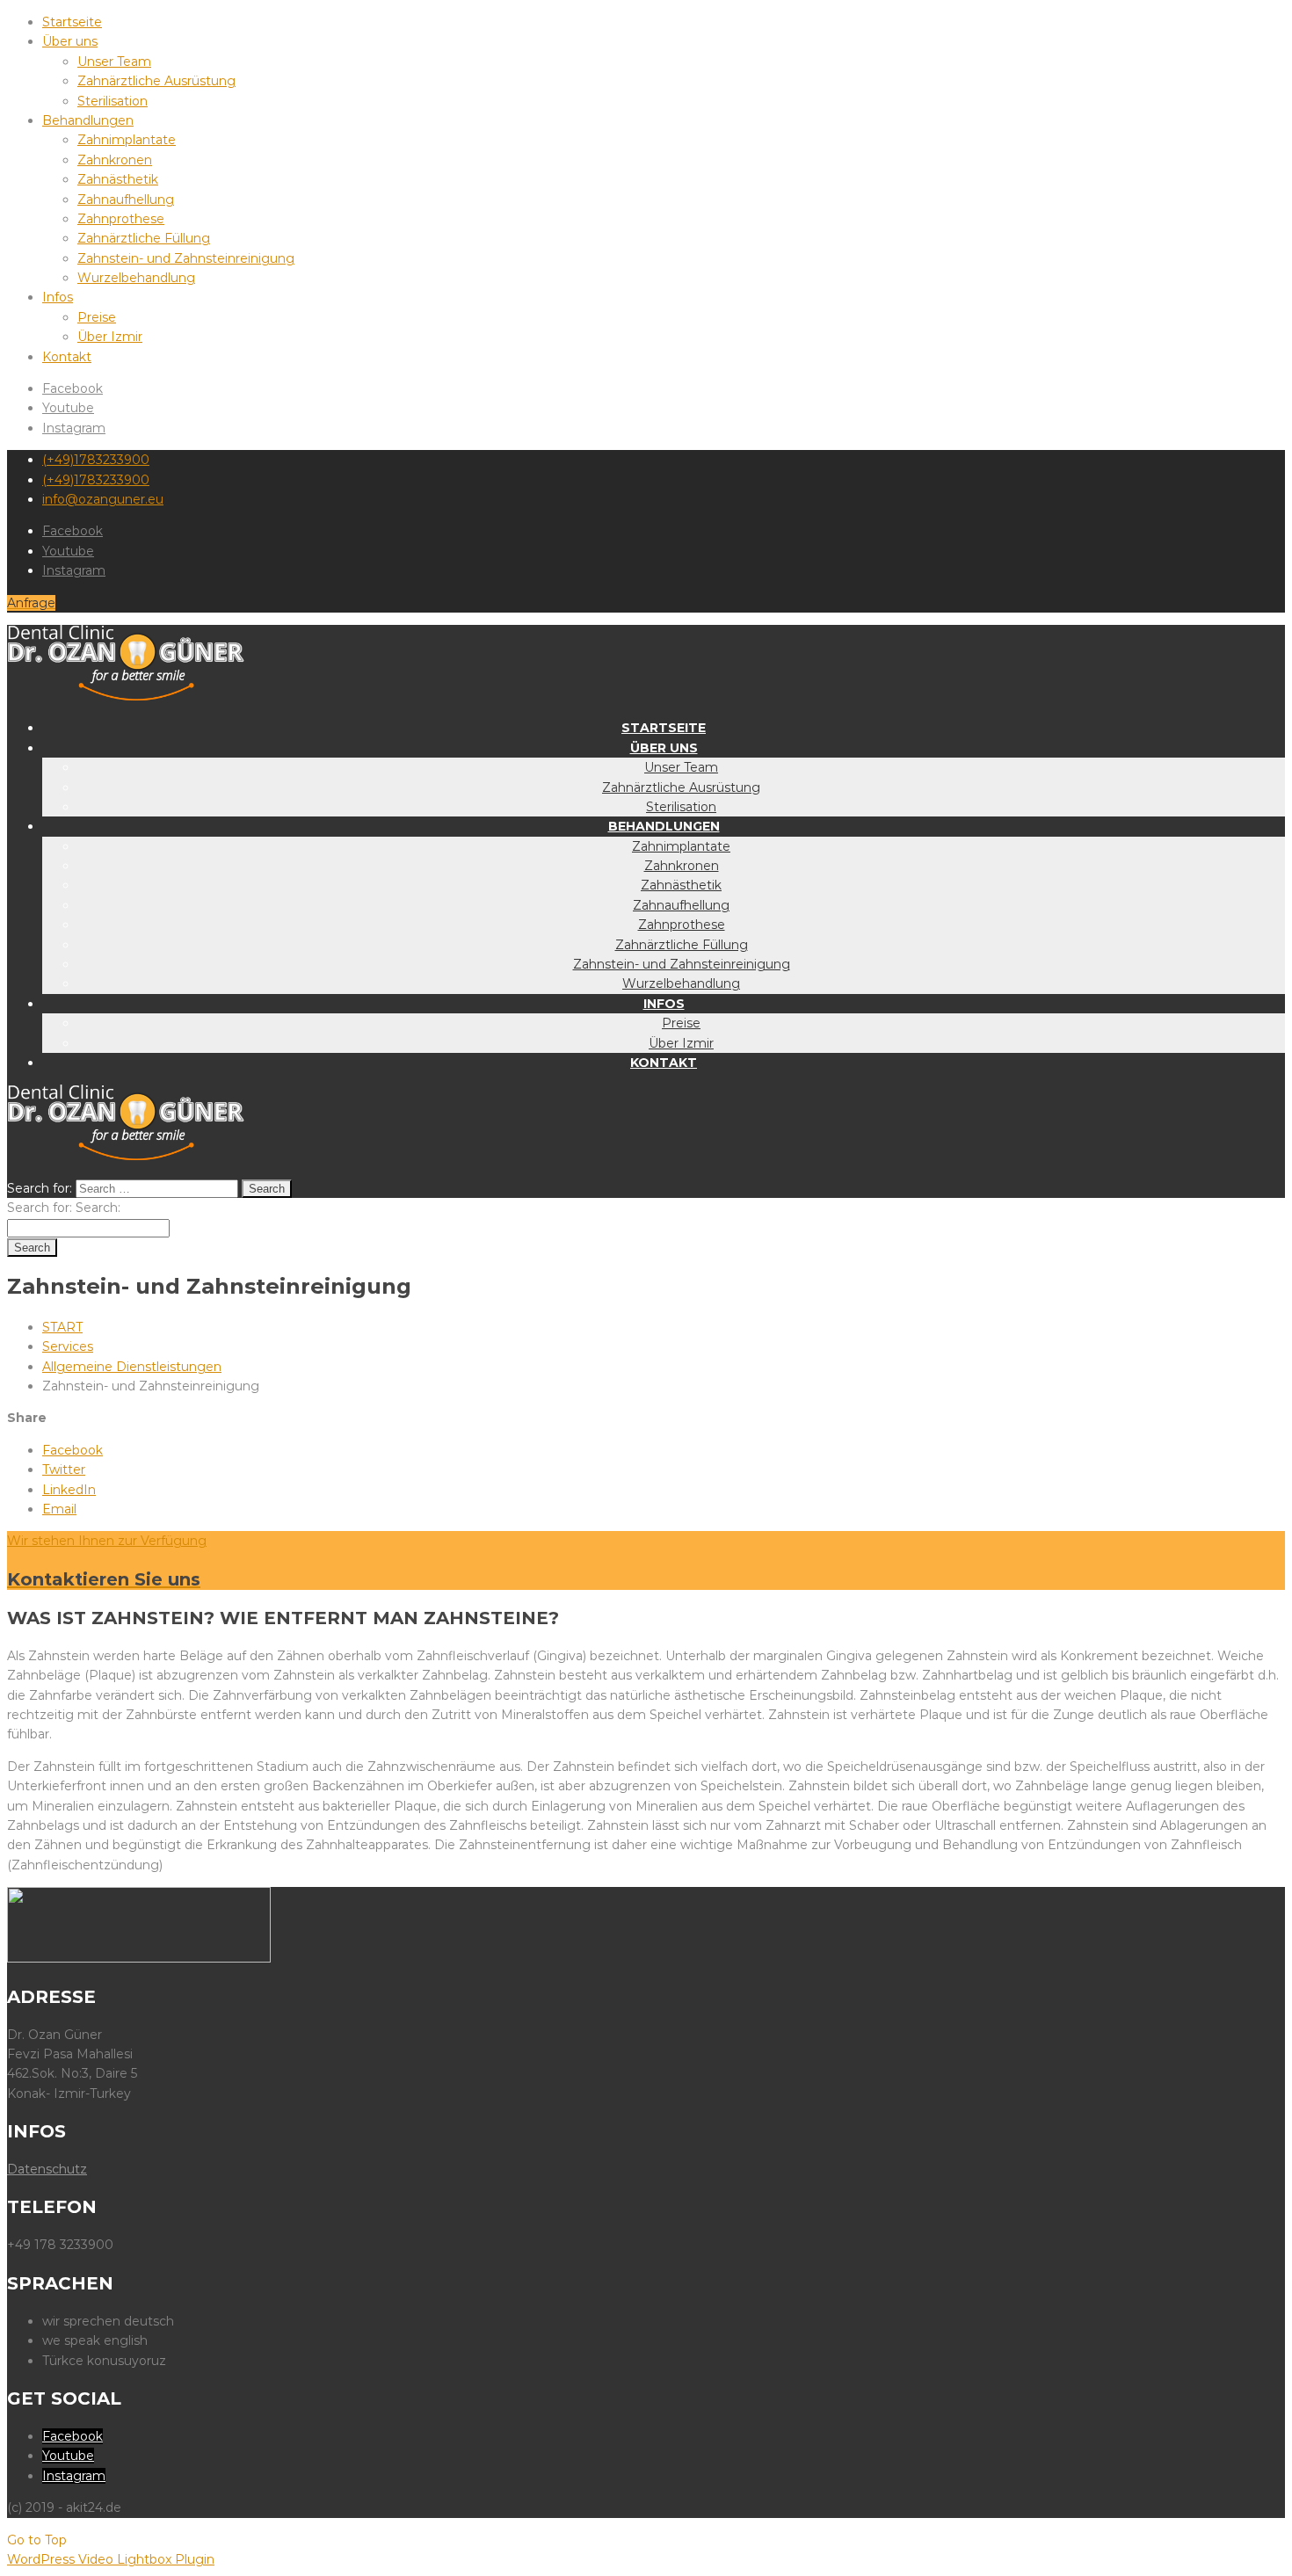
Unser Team (114, 62)
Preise (97, 317)
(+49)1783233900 (96, 460)
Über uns (70, 41)
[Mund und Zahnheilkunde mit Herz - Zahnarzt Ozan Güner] (126, 696)
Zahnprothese (121, 219)
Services (68, 1346)
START (62, 1327)
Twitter (64, 1469)
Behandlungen (88, 120)
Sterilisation (113, 101)
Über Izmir (110, 337)
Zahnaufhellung (126, 200)
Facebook (73, 388)
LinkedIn (69, 1490)
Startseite (72, 22)
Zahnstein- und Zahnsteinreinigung (186, 258)
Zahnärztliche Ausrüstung (156, 81)
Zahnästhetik (118, 179)
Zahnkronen (115, 160)
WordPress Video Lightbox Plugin (111, 2559)
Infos (58, 297)
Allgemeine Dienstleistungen (132, 1367)
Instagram (74, 428)
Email (59, 1509)
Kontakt (67, 357)
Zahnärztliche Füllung (144, 238)
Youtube (68, 408)
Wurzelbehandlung (136, 278)
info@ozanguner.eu (103, 499)
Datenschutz (47, 2169)
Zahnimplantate (127, 140)
